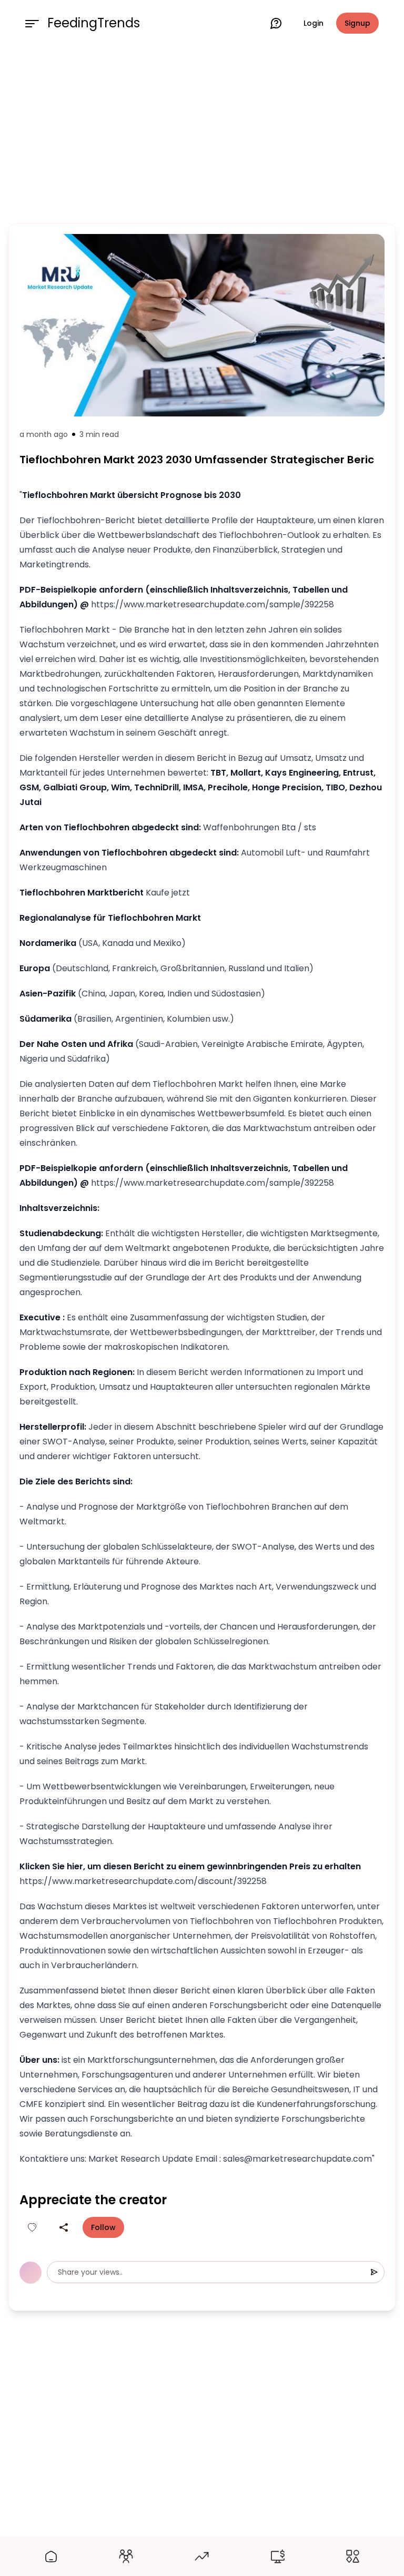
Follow (103, 2227)
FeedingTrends (94, 23)
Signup (357, 23)
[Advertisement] (202, 133)
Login (314, 23)
